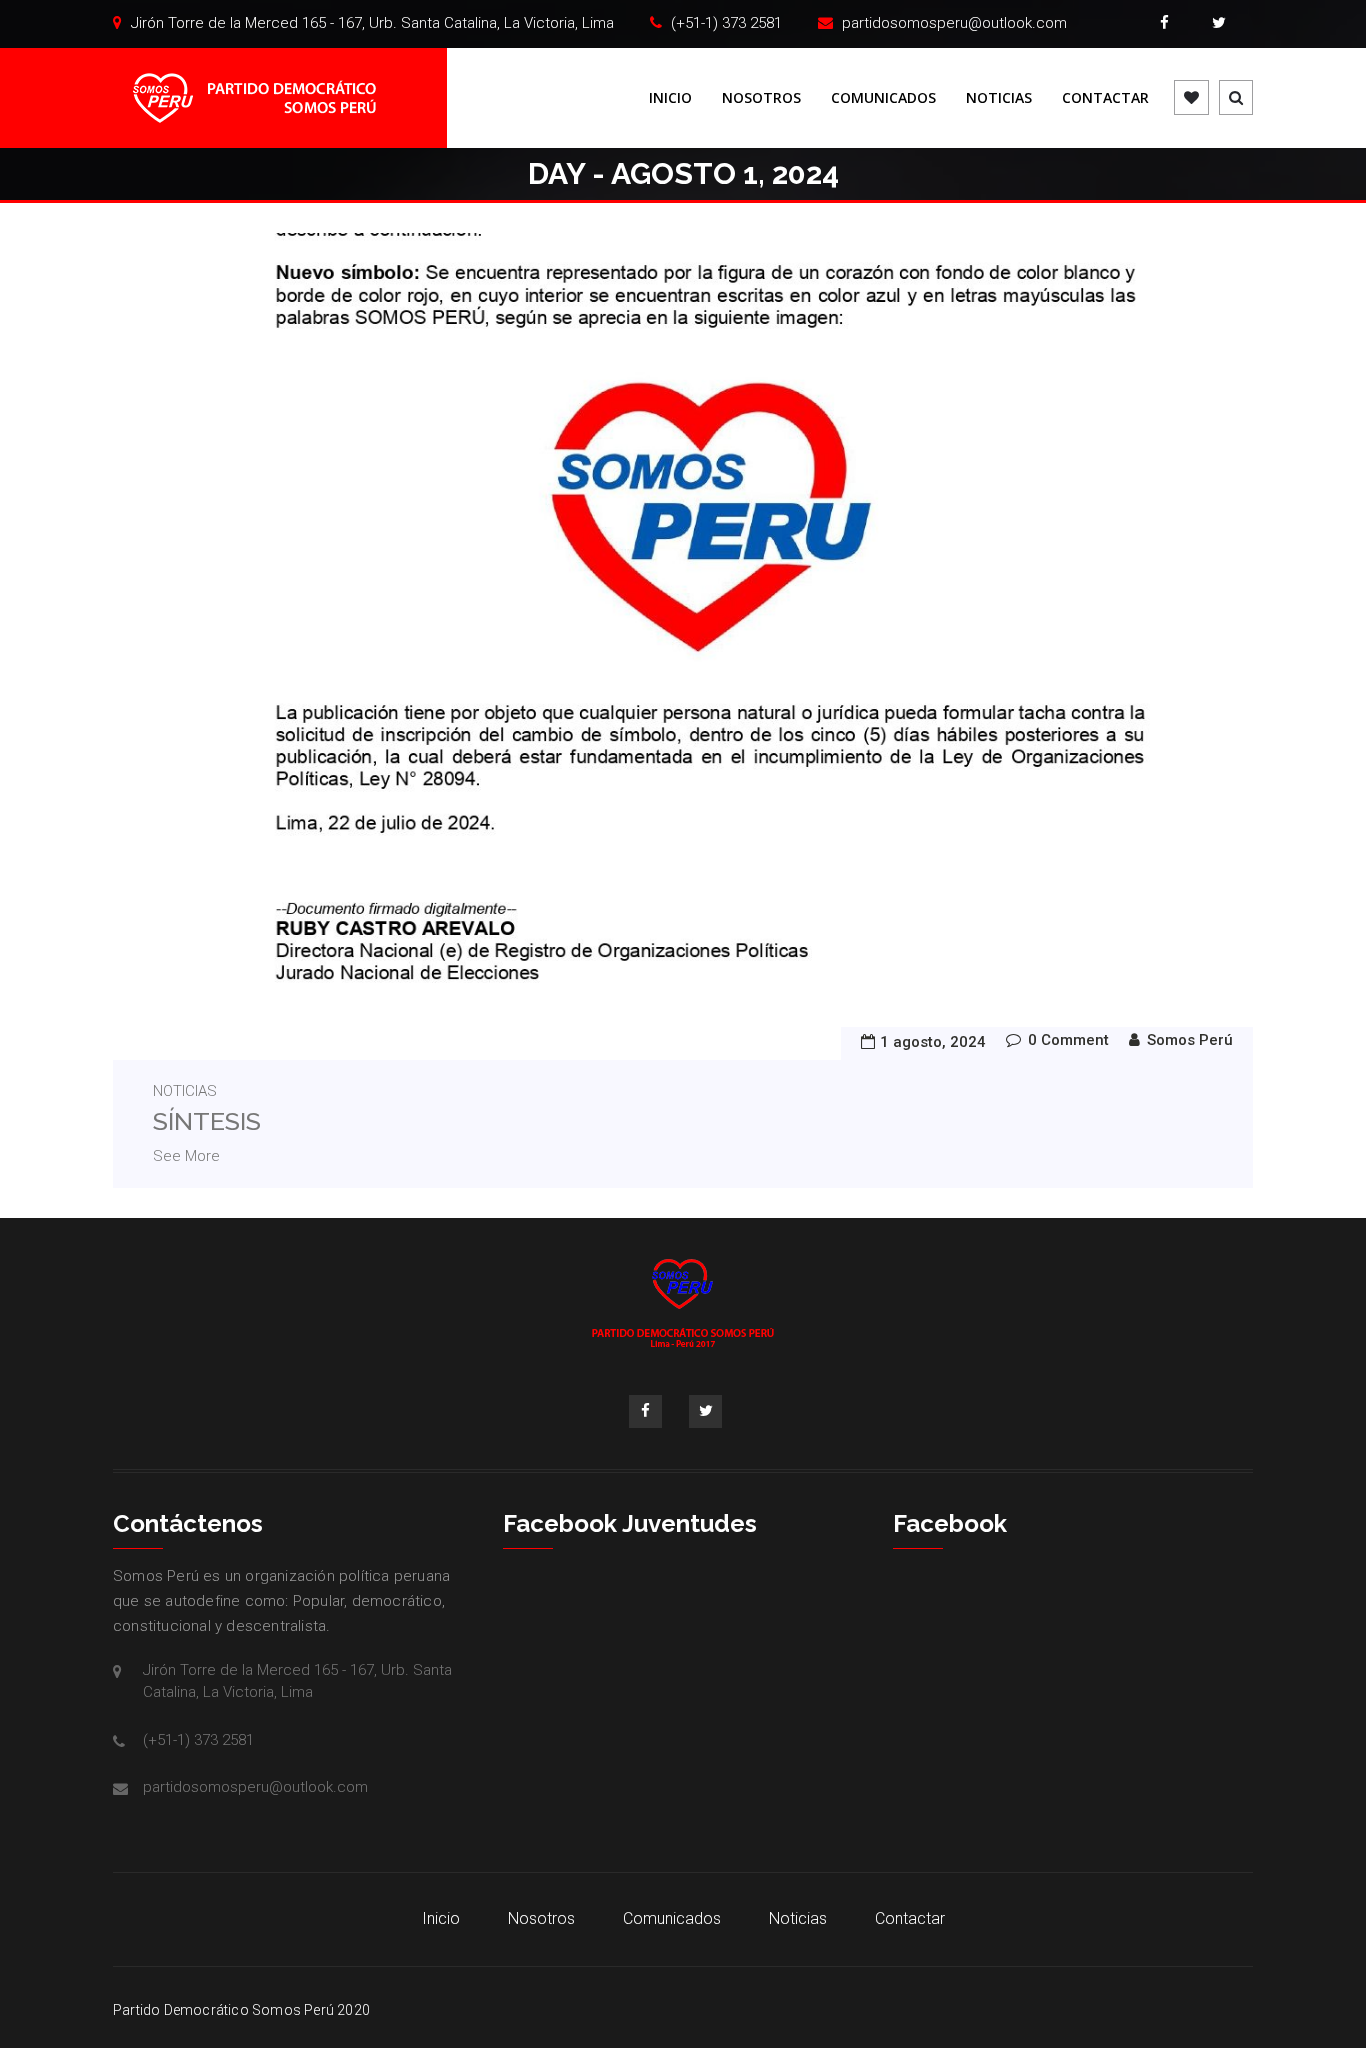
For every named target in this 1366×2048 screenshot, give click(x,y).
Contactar (1105, 97)
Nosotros (761, 97)
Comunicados (883, 97)
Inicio (670, 97)
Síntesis (207, 1121)
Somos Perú (1190, 1040)
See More (186, 1156)
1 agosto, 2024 (933, 1042)
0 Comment (1068, 1040)
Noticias (999, 97)
